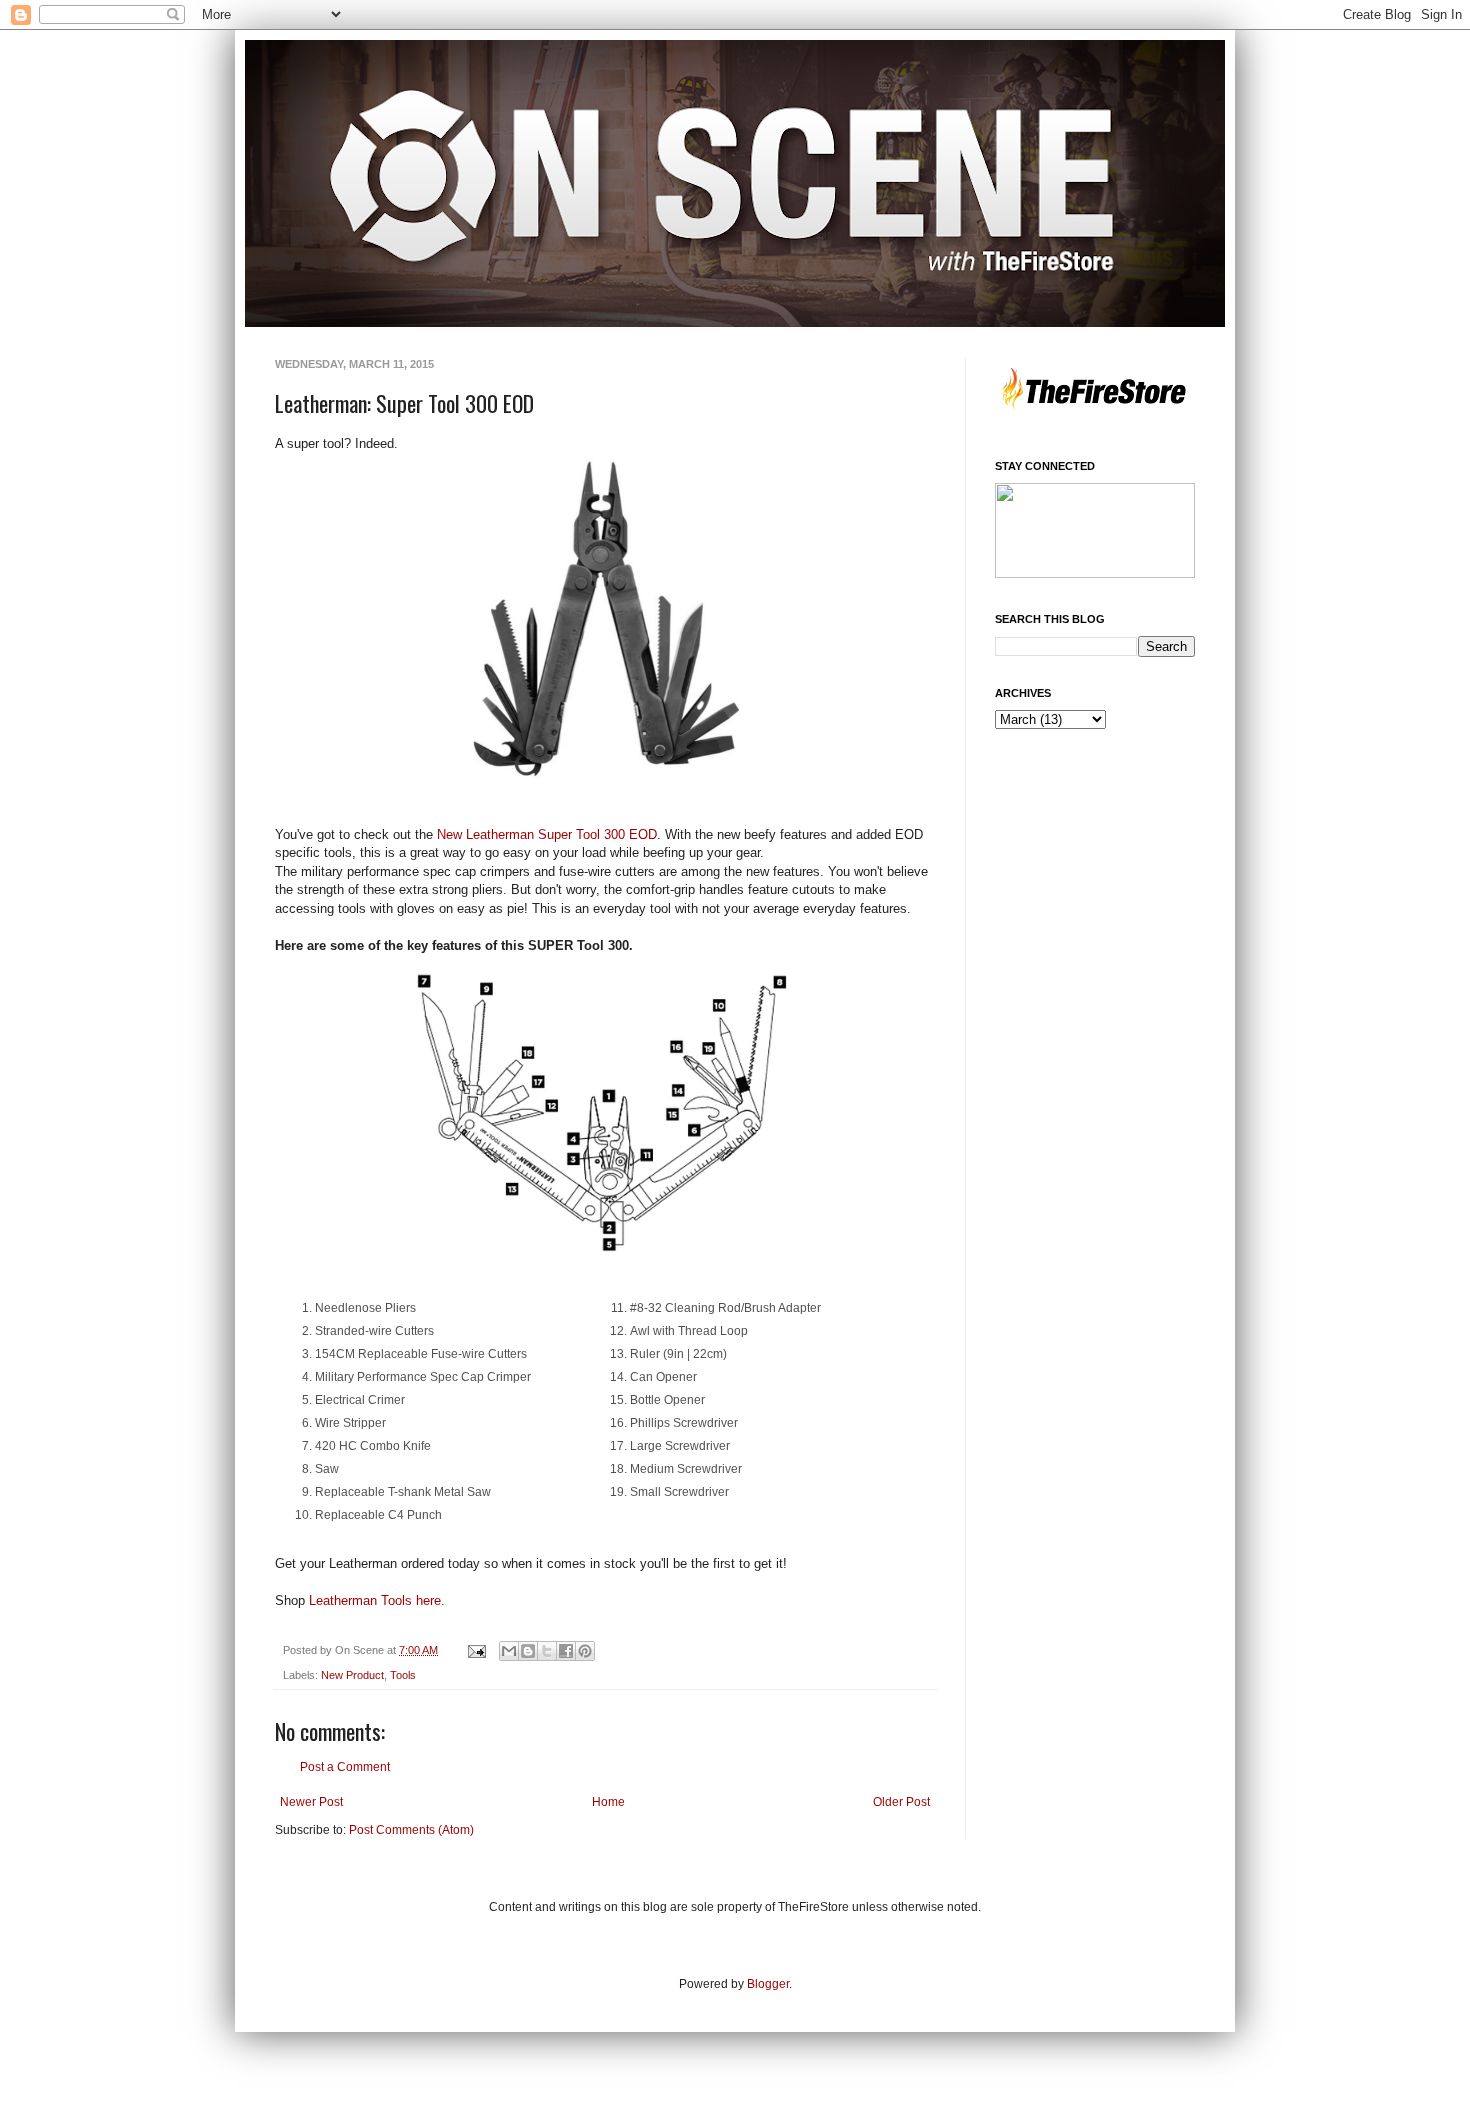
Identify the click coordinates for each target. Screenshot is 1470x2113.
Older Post (901, 1802)
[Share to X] (547, 1651)
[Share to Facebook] (566, 1651)
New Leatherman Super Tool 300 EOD (547, 834)
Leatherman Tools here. (377, 1600)
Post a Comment (345, 1767)
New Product (352, 1675)
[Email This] (509, 1651)
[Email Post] (476, 1650)
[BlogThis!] (528, 1651)
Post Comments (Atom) (411, 1830)
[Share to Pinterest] (585, 1651)
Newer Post (311, 1802)
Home (608, 1802)
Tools (403, 1675)
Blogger (768, 1984)
